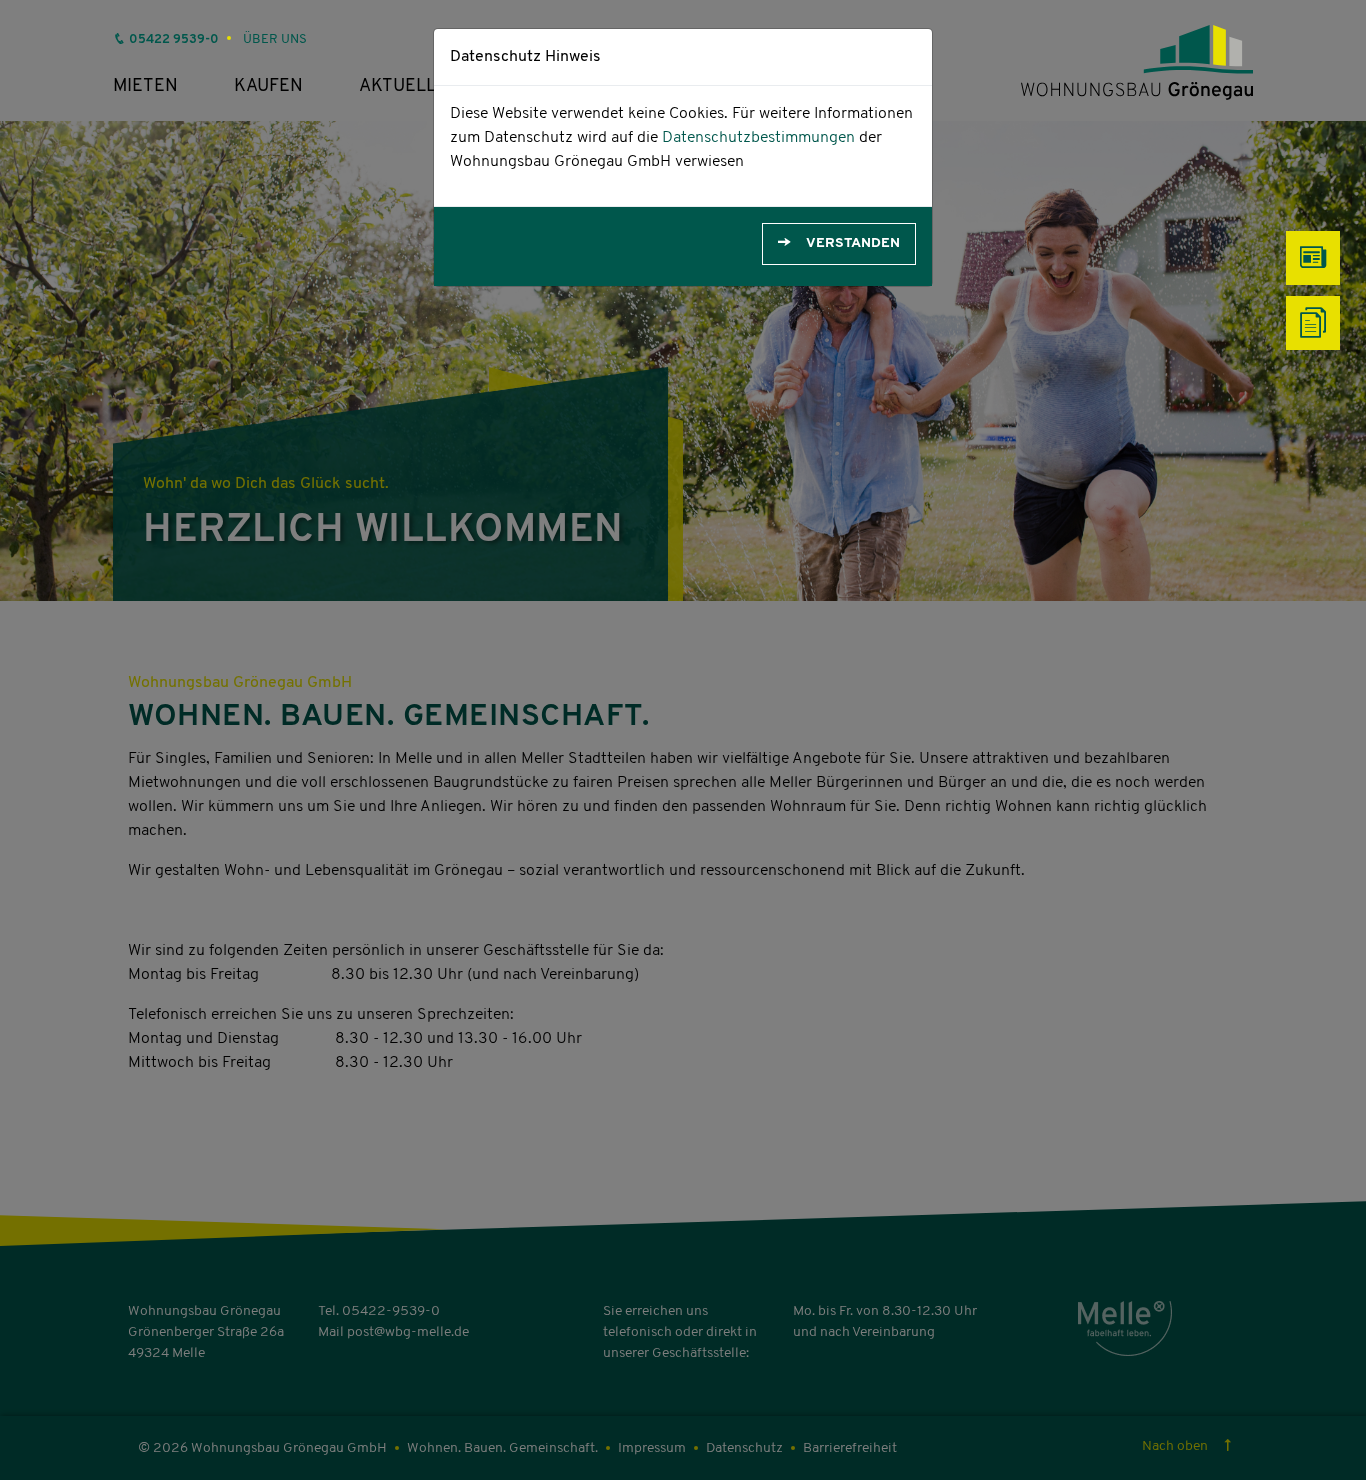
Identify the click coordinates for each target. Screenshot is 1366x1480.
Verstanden (853, 243)
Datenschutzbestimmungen (758, 138)
